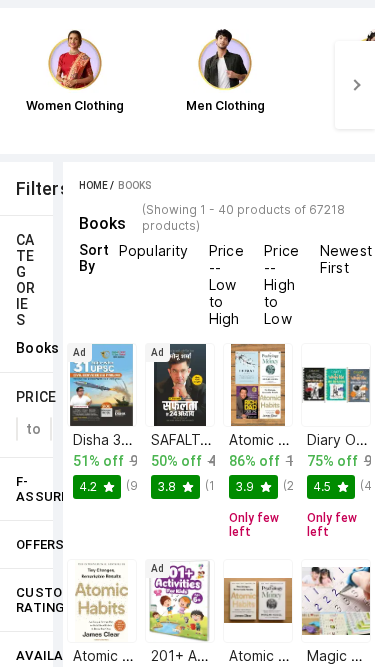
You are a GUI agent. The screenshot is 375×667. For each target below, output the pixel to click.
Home (93, 185)
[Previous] (20, 85)
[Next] (355, 85)
